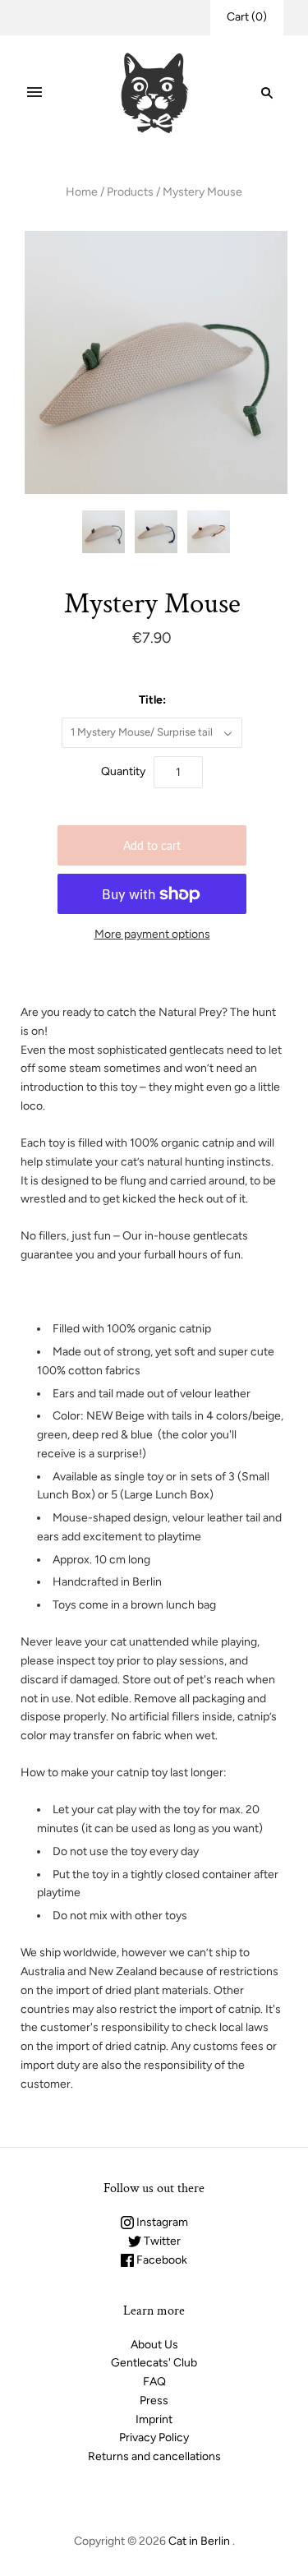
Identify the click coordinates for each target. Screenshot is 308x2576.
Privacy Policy (154, 2438)
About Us (154, 2345)
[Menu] (34, 93)
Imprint (154, 2419)
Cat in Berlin (199, 2541)
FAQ (154, 2382)
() (247, 17)
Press (154, 2401)
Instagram (161, 2222)
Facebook (161, 2260)
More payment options (152, 934)
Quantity (123, 771)
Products (130, 192)
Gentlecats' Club (154, 2363)
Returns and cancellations (154, 2456)
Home (82, 192)
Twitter (161, 2241)
